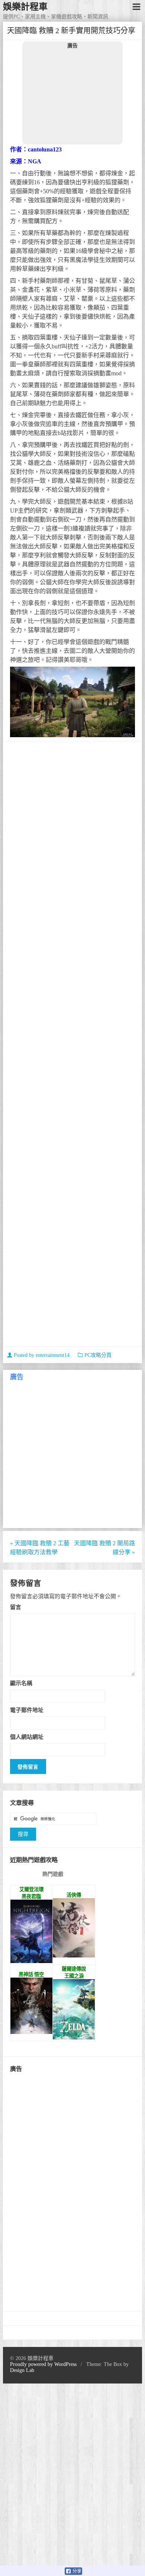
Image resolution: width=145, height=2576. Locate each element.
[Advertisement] (72, 96)
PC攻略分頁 (98, 1355)
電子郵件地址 (27, 1710)
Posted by (41, 1355)
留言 (16, 1607)
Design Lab (22, 2370)
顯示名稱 (21, 1683)
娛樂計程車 (25, 7)
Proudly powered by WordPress (43, 2364)
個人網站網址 (27, 1737)
